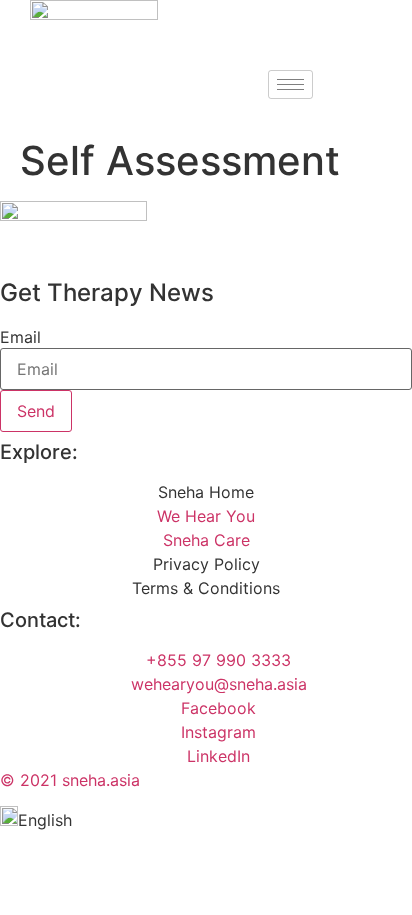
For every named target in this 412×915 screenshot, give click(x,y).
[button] (206, 819)
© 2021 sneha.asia (70, 780)
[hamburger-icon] (290, 84)
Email (20, 337)
